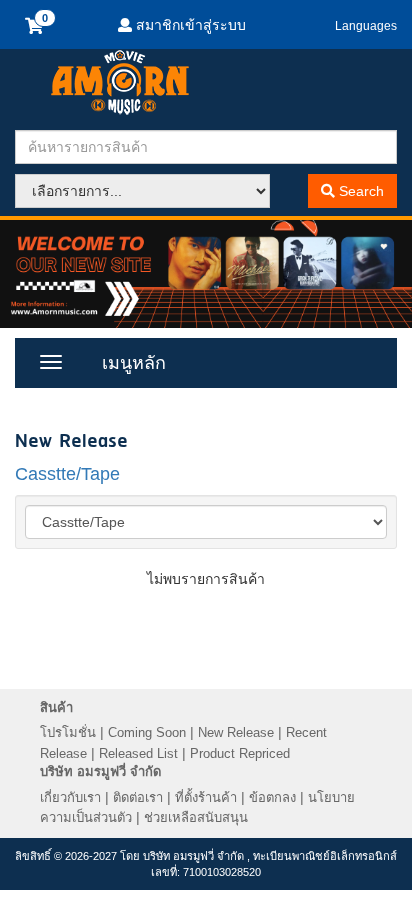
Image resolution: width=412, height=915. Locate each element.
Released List (138, 753)
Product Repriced (240, 753)
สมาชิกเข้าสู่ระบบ (189, 25)
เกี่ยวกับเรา (70, 797)
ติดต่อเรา (138, 797)
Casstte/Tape (67, 474)
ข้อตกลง (272, 797)
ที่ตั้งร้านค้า (206, 797)
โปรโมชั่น (68, 732)
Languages (366, 26)
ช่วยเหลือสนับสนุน (196, 817)
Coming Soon (147, 732)
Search (359, 191)
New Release (236, 732)
